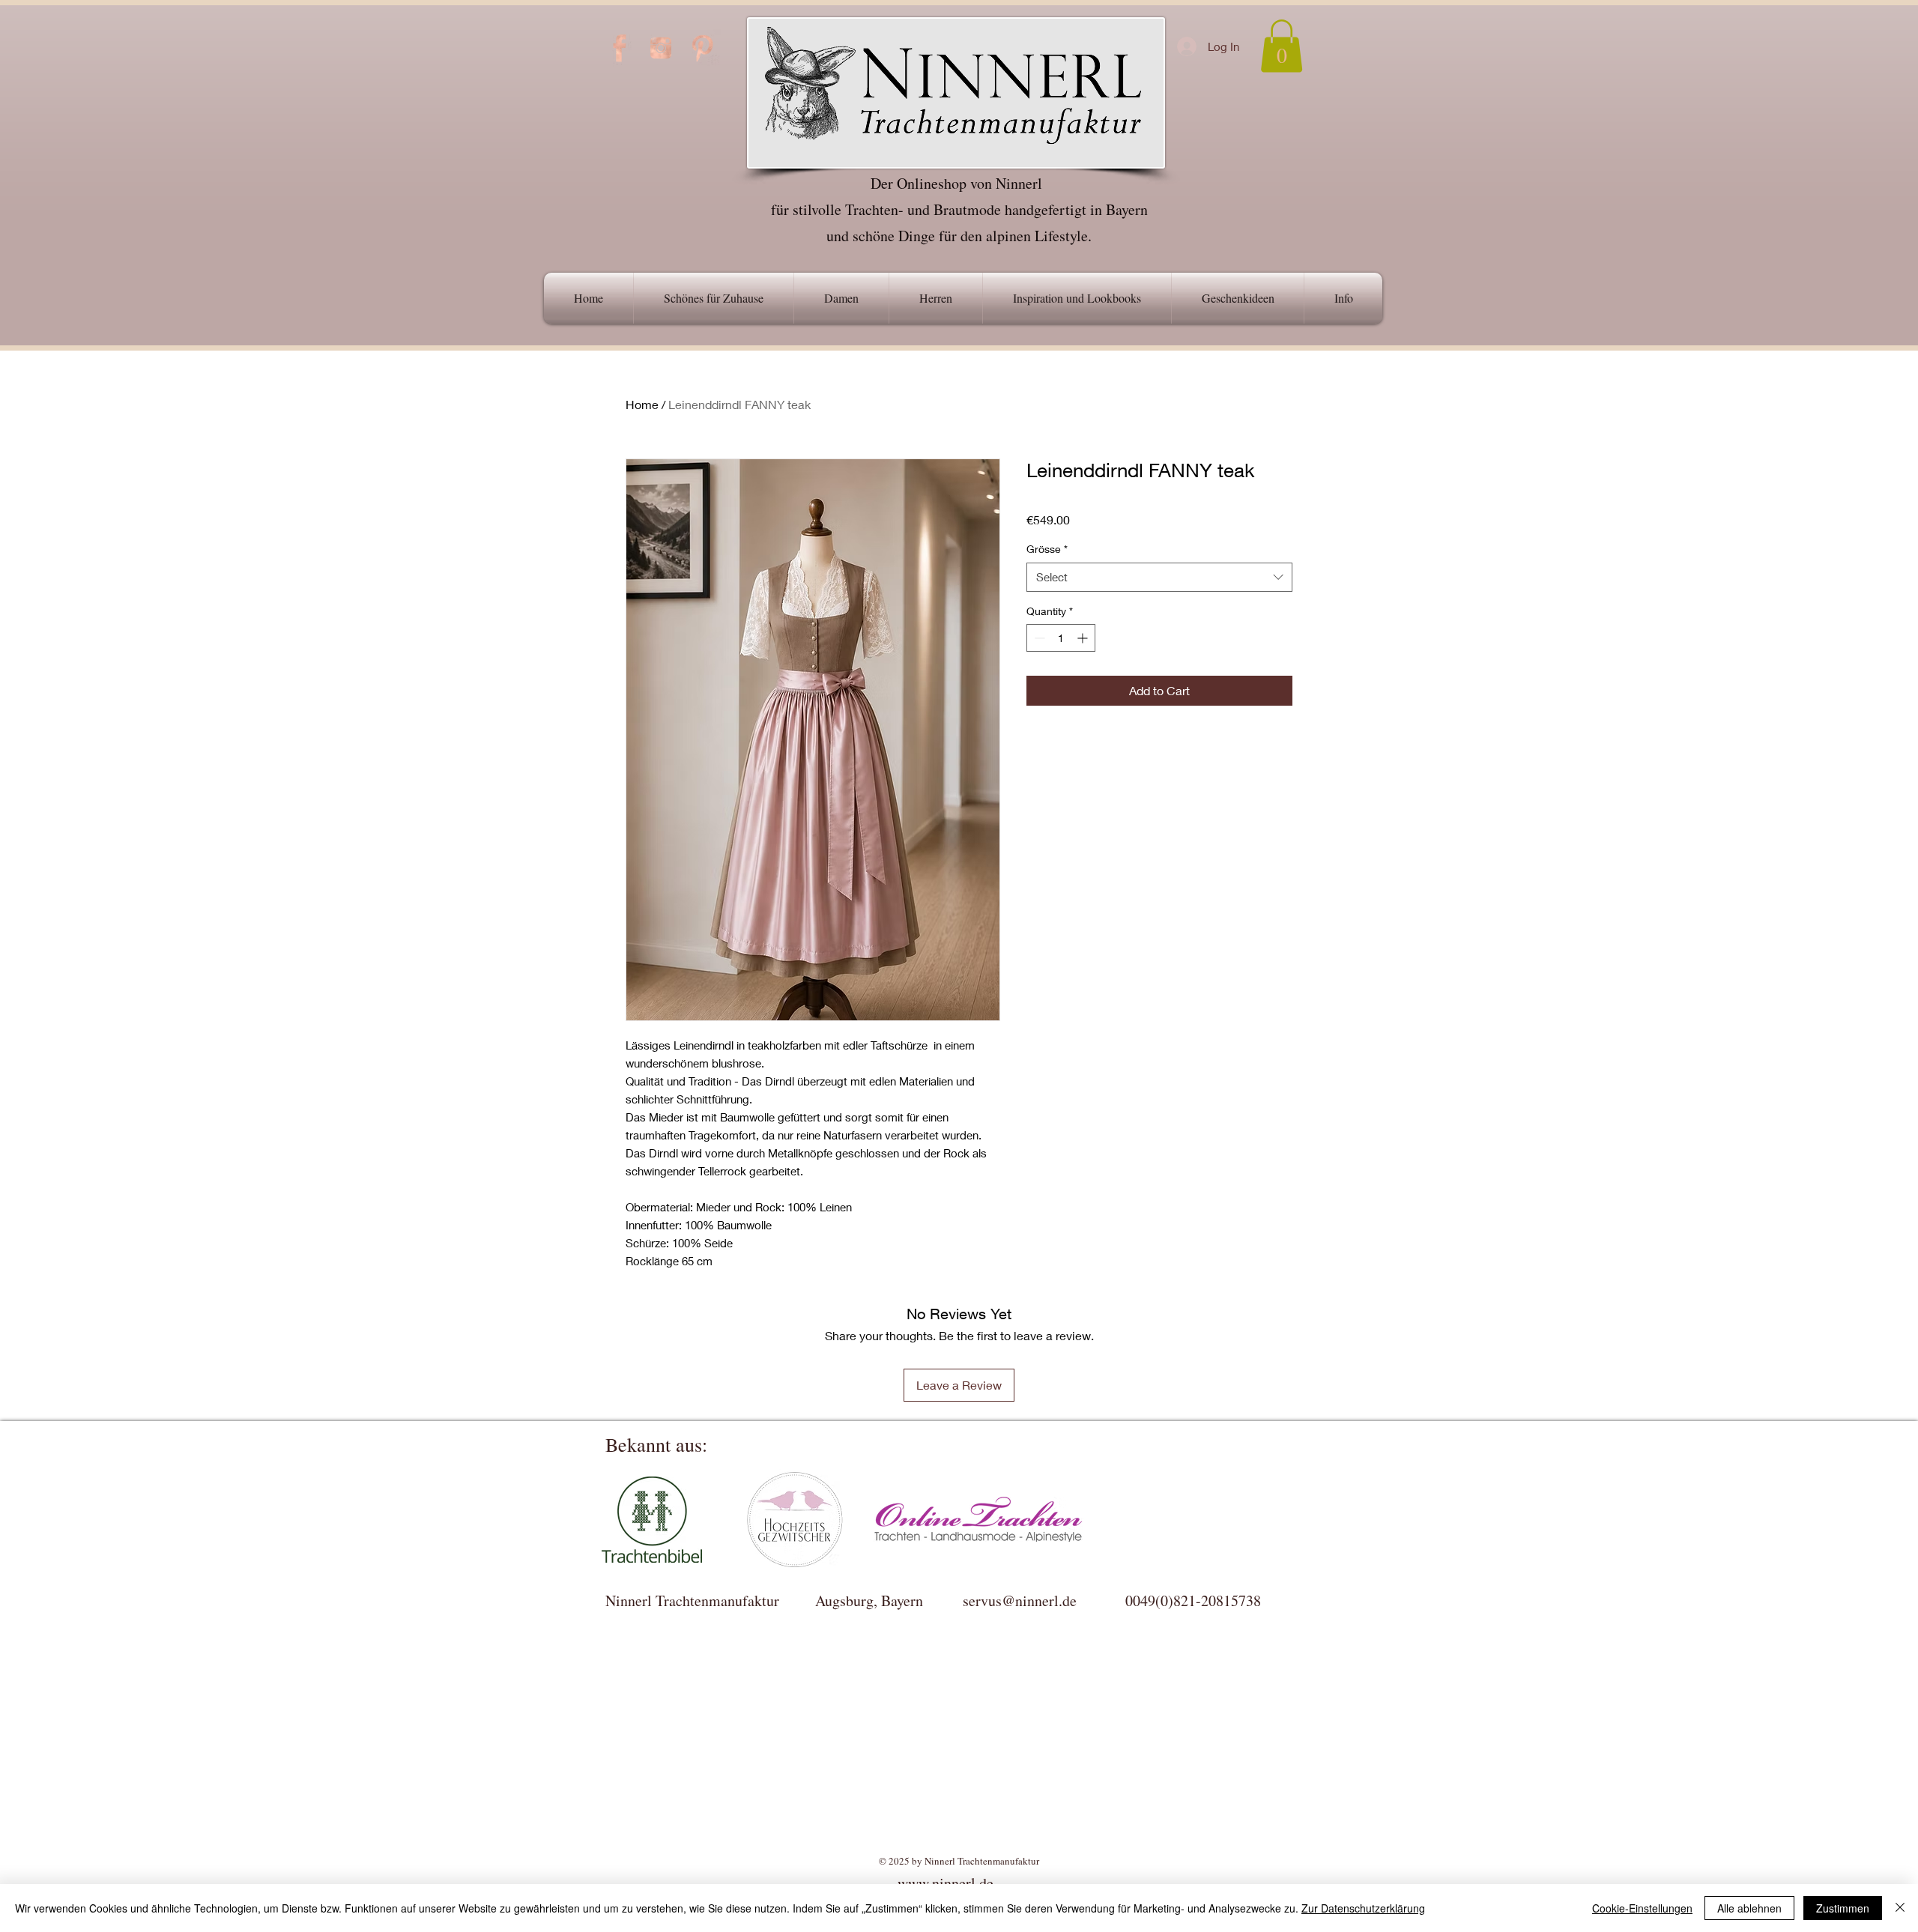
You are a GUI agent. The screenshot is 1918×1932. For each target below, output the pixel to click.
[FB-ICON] (620, 48)
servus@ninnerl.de (1020, 1601)
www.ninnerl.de (946, 1883)
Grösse (1047, 549)
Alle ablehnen (1749, 1908)
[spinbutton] (1061, 638)
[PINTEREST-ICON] (702, 48)
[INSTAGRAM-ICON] (661, 48)
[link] (1282, 46)
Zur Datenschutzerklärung (1363, 1908)
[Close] (1900, 1908)
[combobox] (1159, 577)
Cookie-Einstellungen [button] (1642, 1908)
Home (642, 404)
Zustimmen (1843, 1908)
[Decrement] (1038, 638)
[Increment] (1084, 638)
